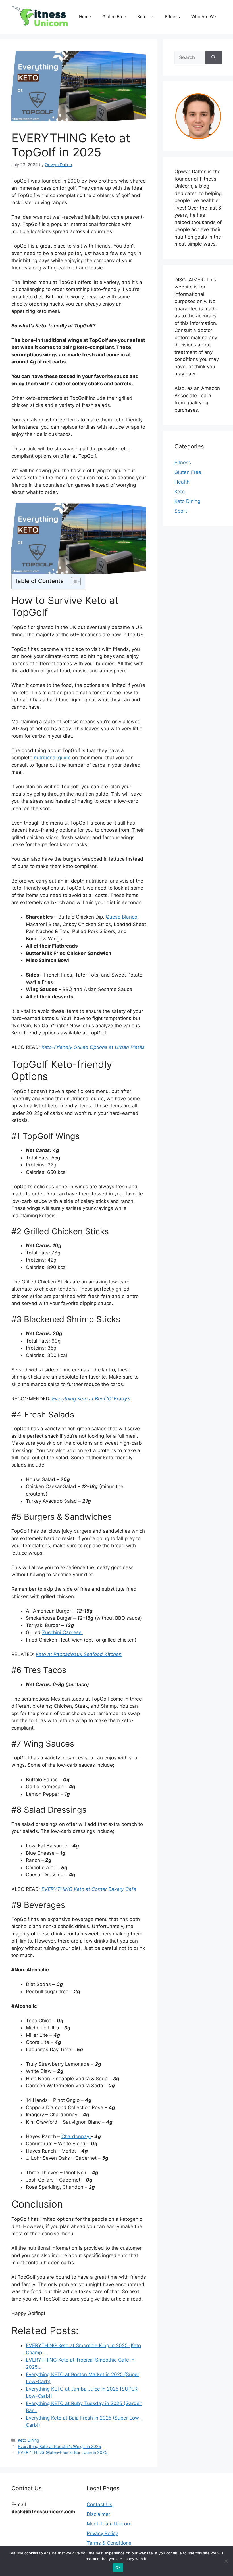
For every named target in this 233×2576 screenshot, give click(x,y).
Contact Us (99, 2504)
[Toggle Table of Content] (73, 582)
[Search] (214, 58)
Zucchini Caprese (63, 1632)
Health (182, 482)
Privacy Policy (102, 2533)
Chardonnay (76, 2136)
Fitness (172, 17)
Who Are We (204, 17)
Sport (181, 511)
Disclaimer (98, 2514)
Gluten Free (114, 17)
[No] (226, 2561)
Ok (118, 2567)
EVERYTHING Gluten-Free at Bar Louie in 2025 (63, 2452)
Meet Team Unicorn (109, 2524)
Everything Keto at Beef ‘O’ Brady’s (91, 1399)
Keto (142, 17)
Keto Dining (29, 2440)
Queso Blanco (121, 917)
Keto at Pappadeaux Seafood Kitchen (79, 1654)
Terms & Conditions (109, 2543)
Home (85, 17)
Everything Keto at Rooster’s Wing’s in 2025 (60, 2446)
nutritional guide (52, 758)
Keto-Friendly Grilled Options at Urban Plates (93, 1047)
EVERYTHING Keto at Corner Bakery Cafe (89, 1889)
